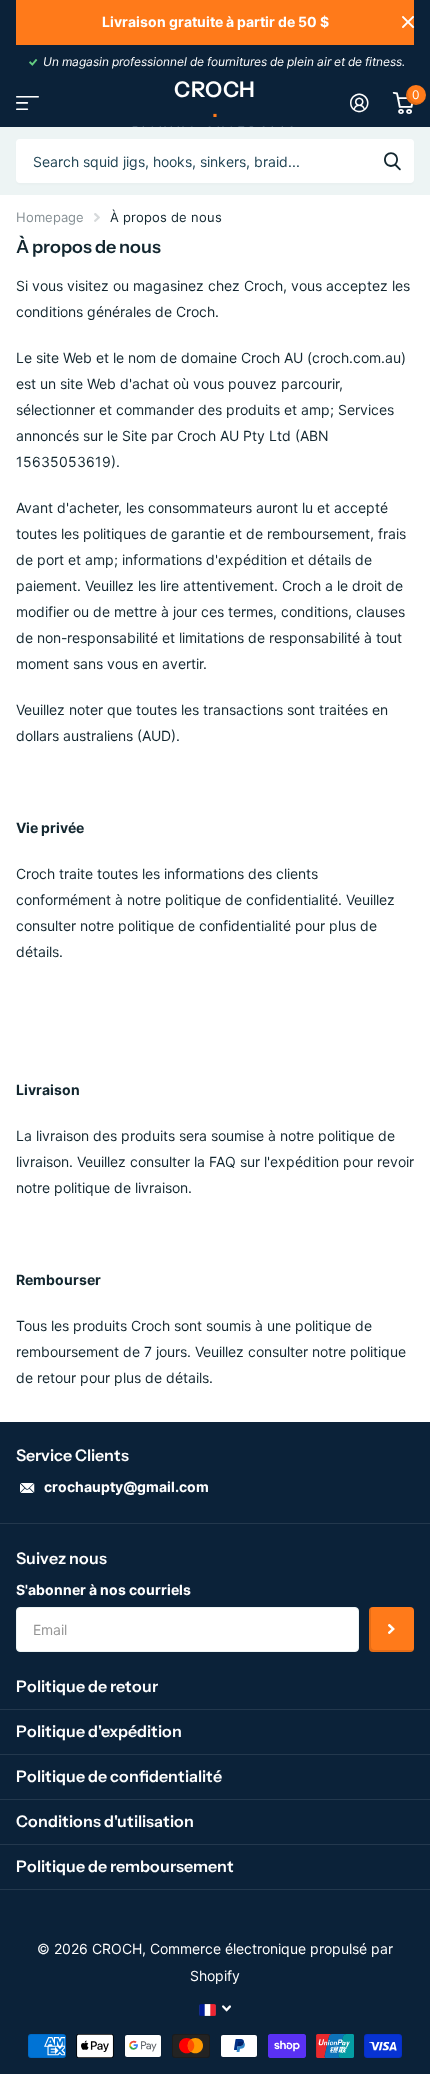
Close (408, 22)
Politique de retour (87, 1686)
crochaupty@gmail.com (126, 1486)
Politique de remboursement (125, 1866)
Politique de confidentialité (119, 1776)
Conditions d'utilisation (105, 1821)
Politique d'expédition (99, 1731)
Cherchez (392, 161)
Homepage (50, 217)
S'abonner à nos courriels (103, 1589)
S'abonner (391, 1629)
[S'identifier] (359, 103)
